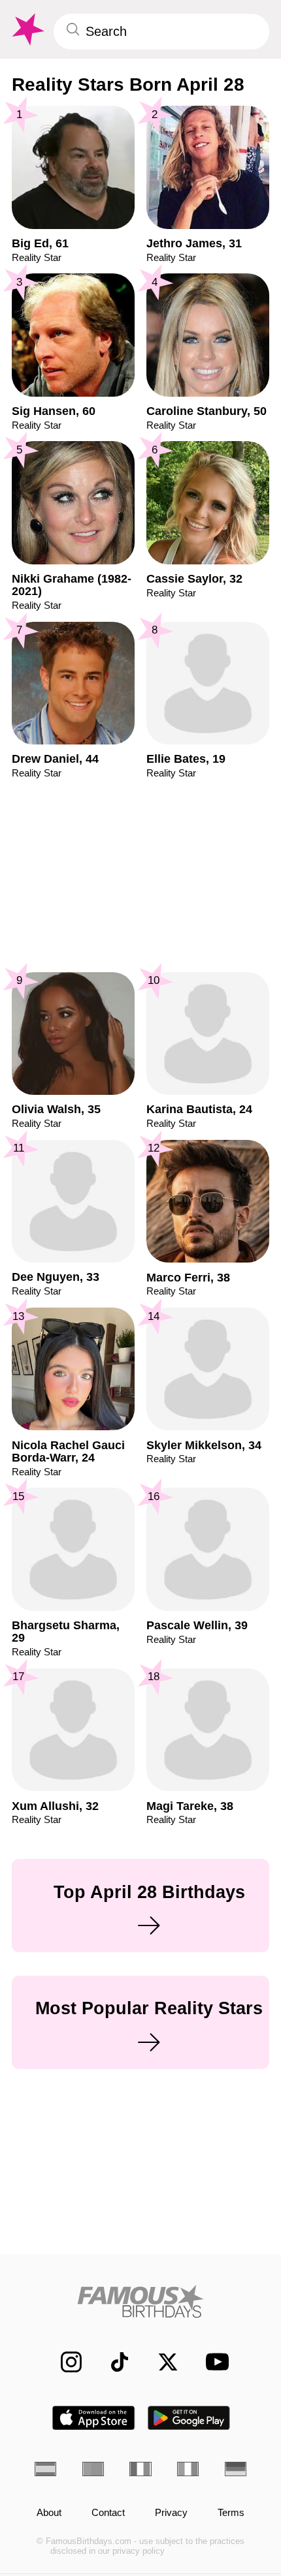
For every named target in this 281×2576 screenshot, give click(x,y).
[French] (140, 2469)
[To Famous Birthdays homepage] (27, 30)
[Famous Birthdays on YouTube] (213, 2362)
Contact (108, 2513)
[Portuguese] (93, 2469)
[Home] (140, 2301)
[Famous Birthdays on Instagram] (64, 2362)
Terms (231, 2513)
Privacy (171, 2513)
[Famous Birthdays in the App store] (93, 2418)
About (49, 2513)
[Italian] (188, 2469)
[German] (236, 2469)
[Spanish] (45, 2469)
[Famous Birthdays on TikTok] (112, 2362)
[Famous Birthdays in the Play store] (189, 2418)
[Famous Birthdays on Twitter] (161, 2362)
